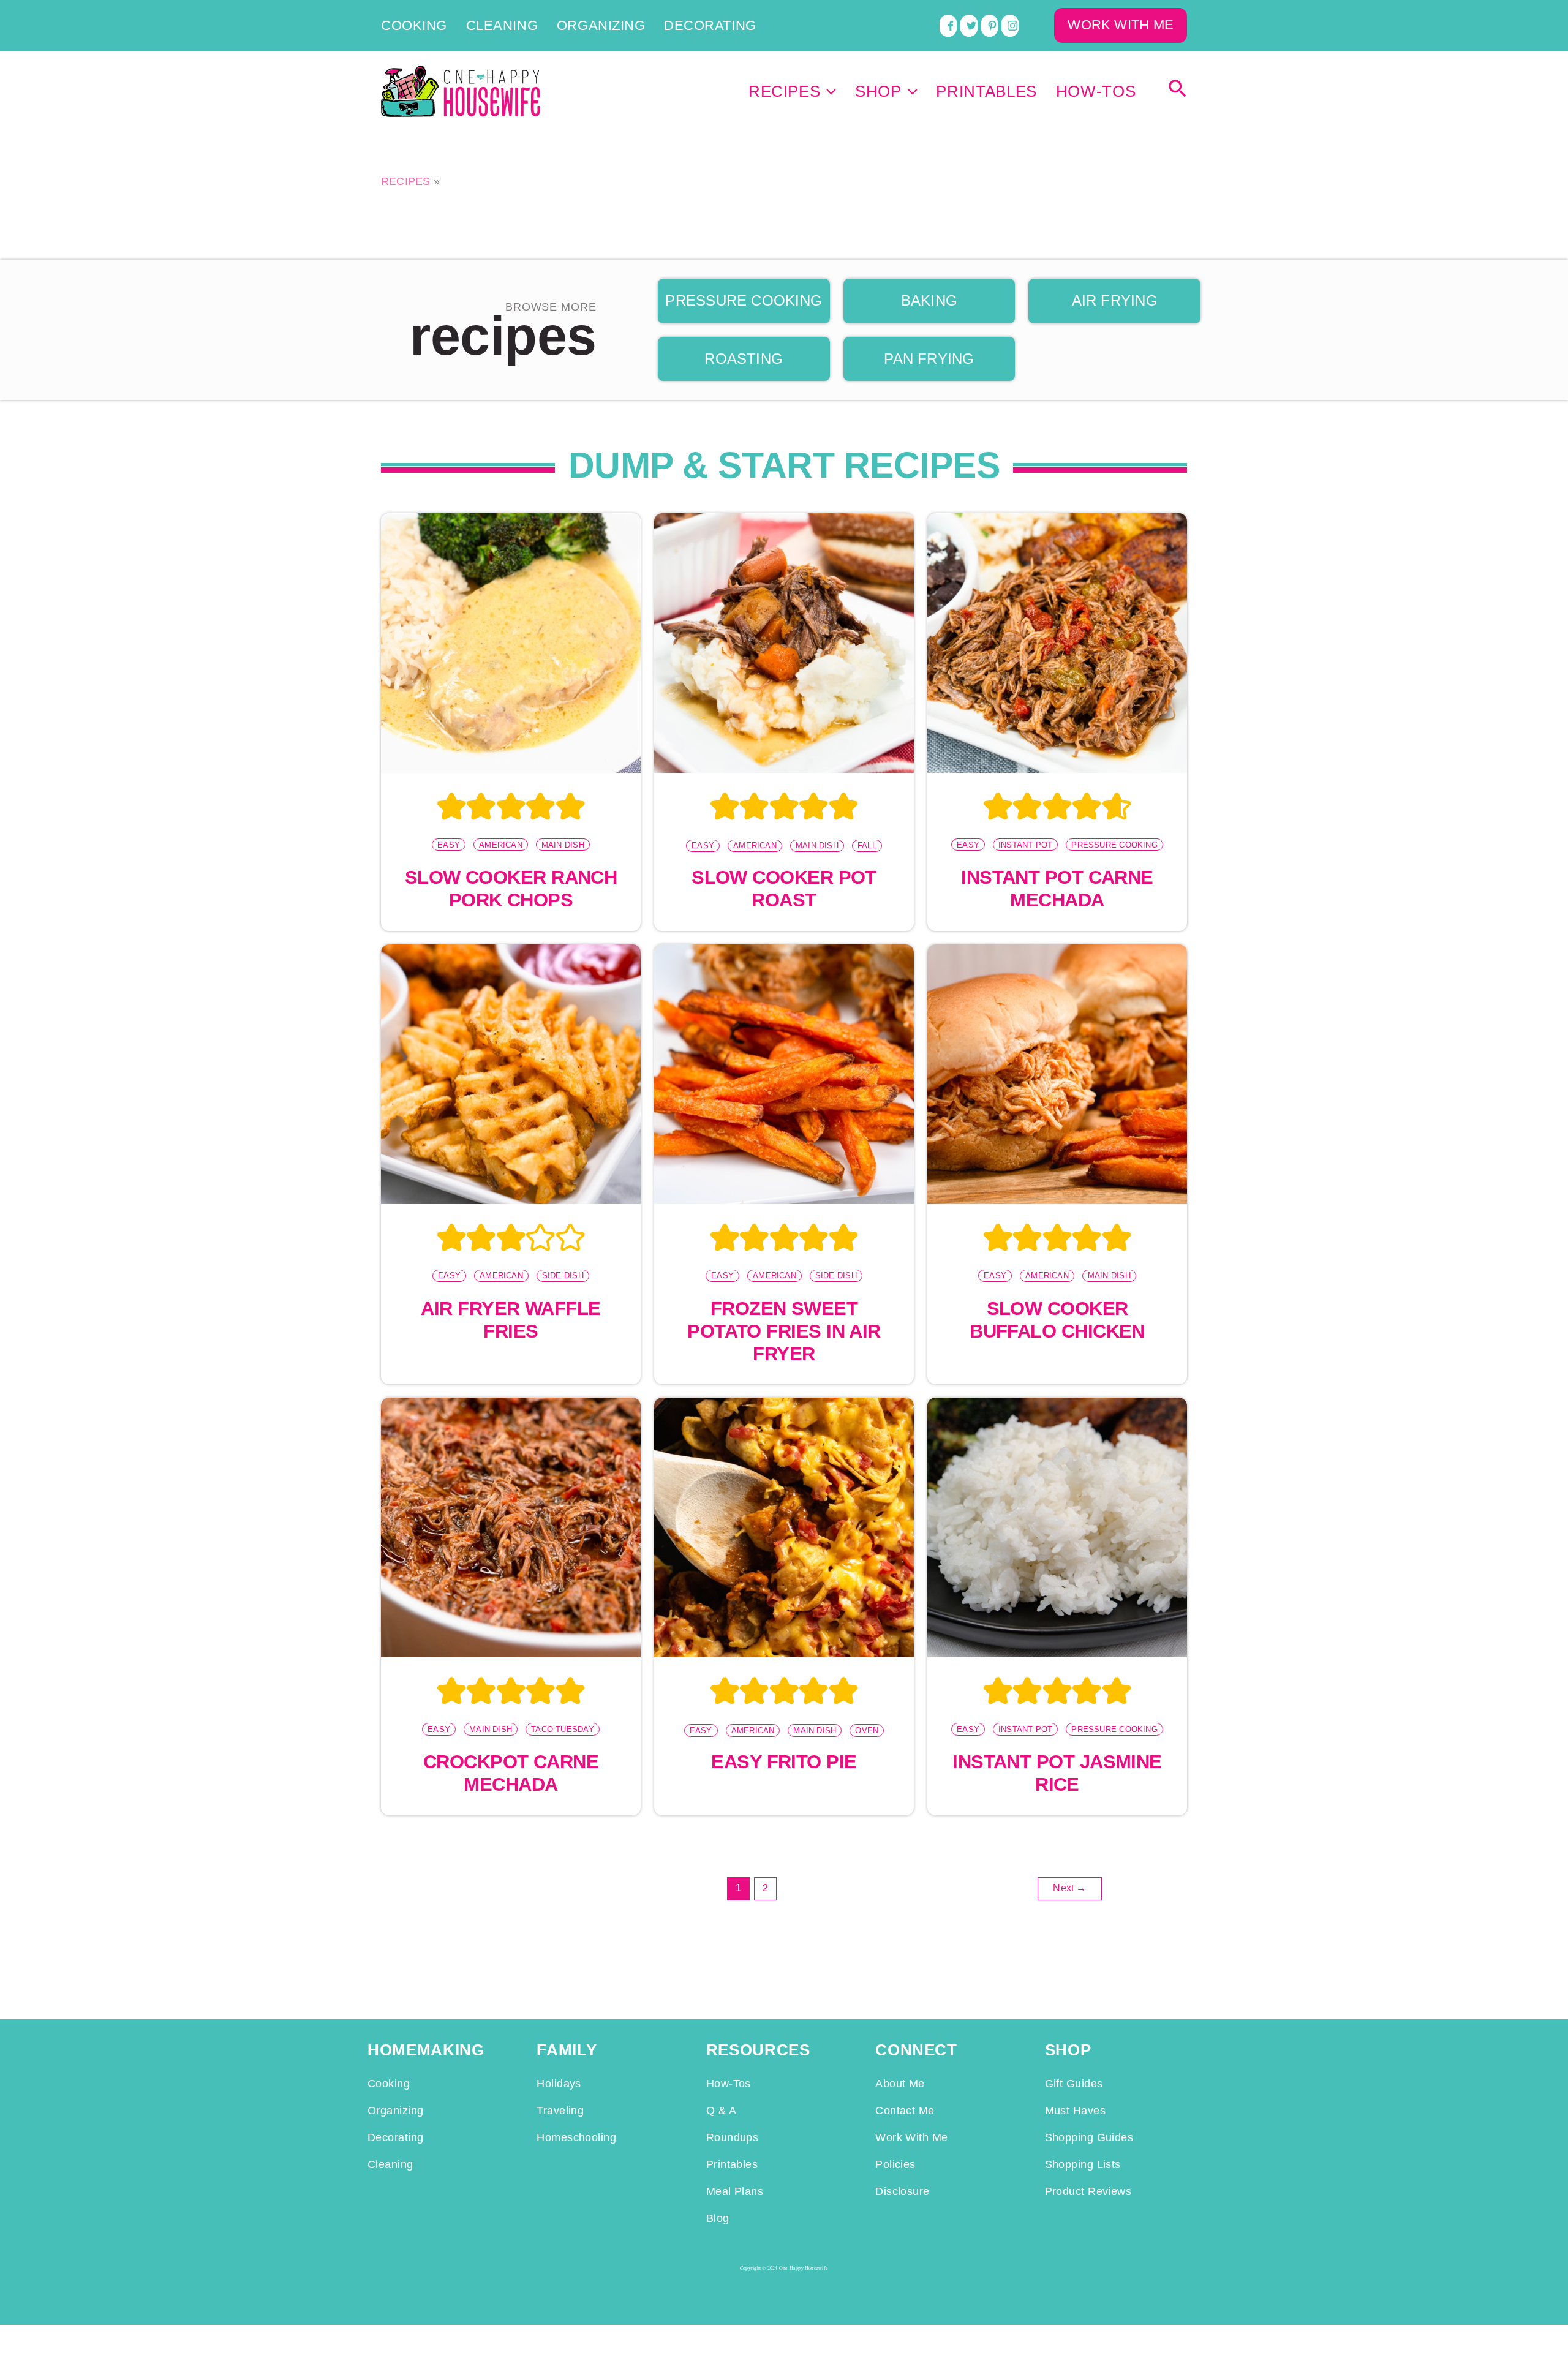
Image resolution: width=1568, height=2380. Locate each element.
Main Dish (563, 845)
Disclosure (902, 2191)
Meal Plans (735, 2191)
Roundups (733, 2137)
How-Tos (1096, 91)
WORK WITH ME (1121, 25)
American (501, 845)
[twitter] (969, 26)
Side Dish (563, 1275)
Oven (867, 1730)
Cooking (414, 26)
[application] (828, 91)
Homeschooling (576, 2137)
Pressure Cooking (1114, 845)
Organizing (601, 26)
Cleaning (502, 26)
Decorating (710, 26)
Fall (867, 845)
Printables (986, 91)
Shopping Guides (1089, 2137)
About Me (900, 2084)
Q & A (721, 2111)
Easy (449, 845)
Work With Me (911, 2137)
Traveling (560, 2111)
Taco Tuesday (563, 1729)
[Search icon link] (1178, 92)
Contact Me (905, 2111)
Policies (895, 2164)
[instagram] (1010, 26)
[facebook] (948, 26)
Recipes (785, 91)
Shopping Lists (1083, 2164)
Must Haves (1075, 2111)
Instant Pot (1025, 845)
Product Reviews (1088, 2191)
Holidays (559, 2084)
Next (1069, 1888)
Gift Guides (1074, 2084)
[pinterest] (990, 26)
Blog (718, 2218)
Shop (878, 91)
